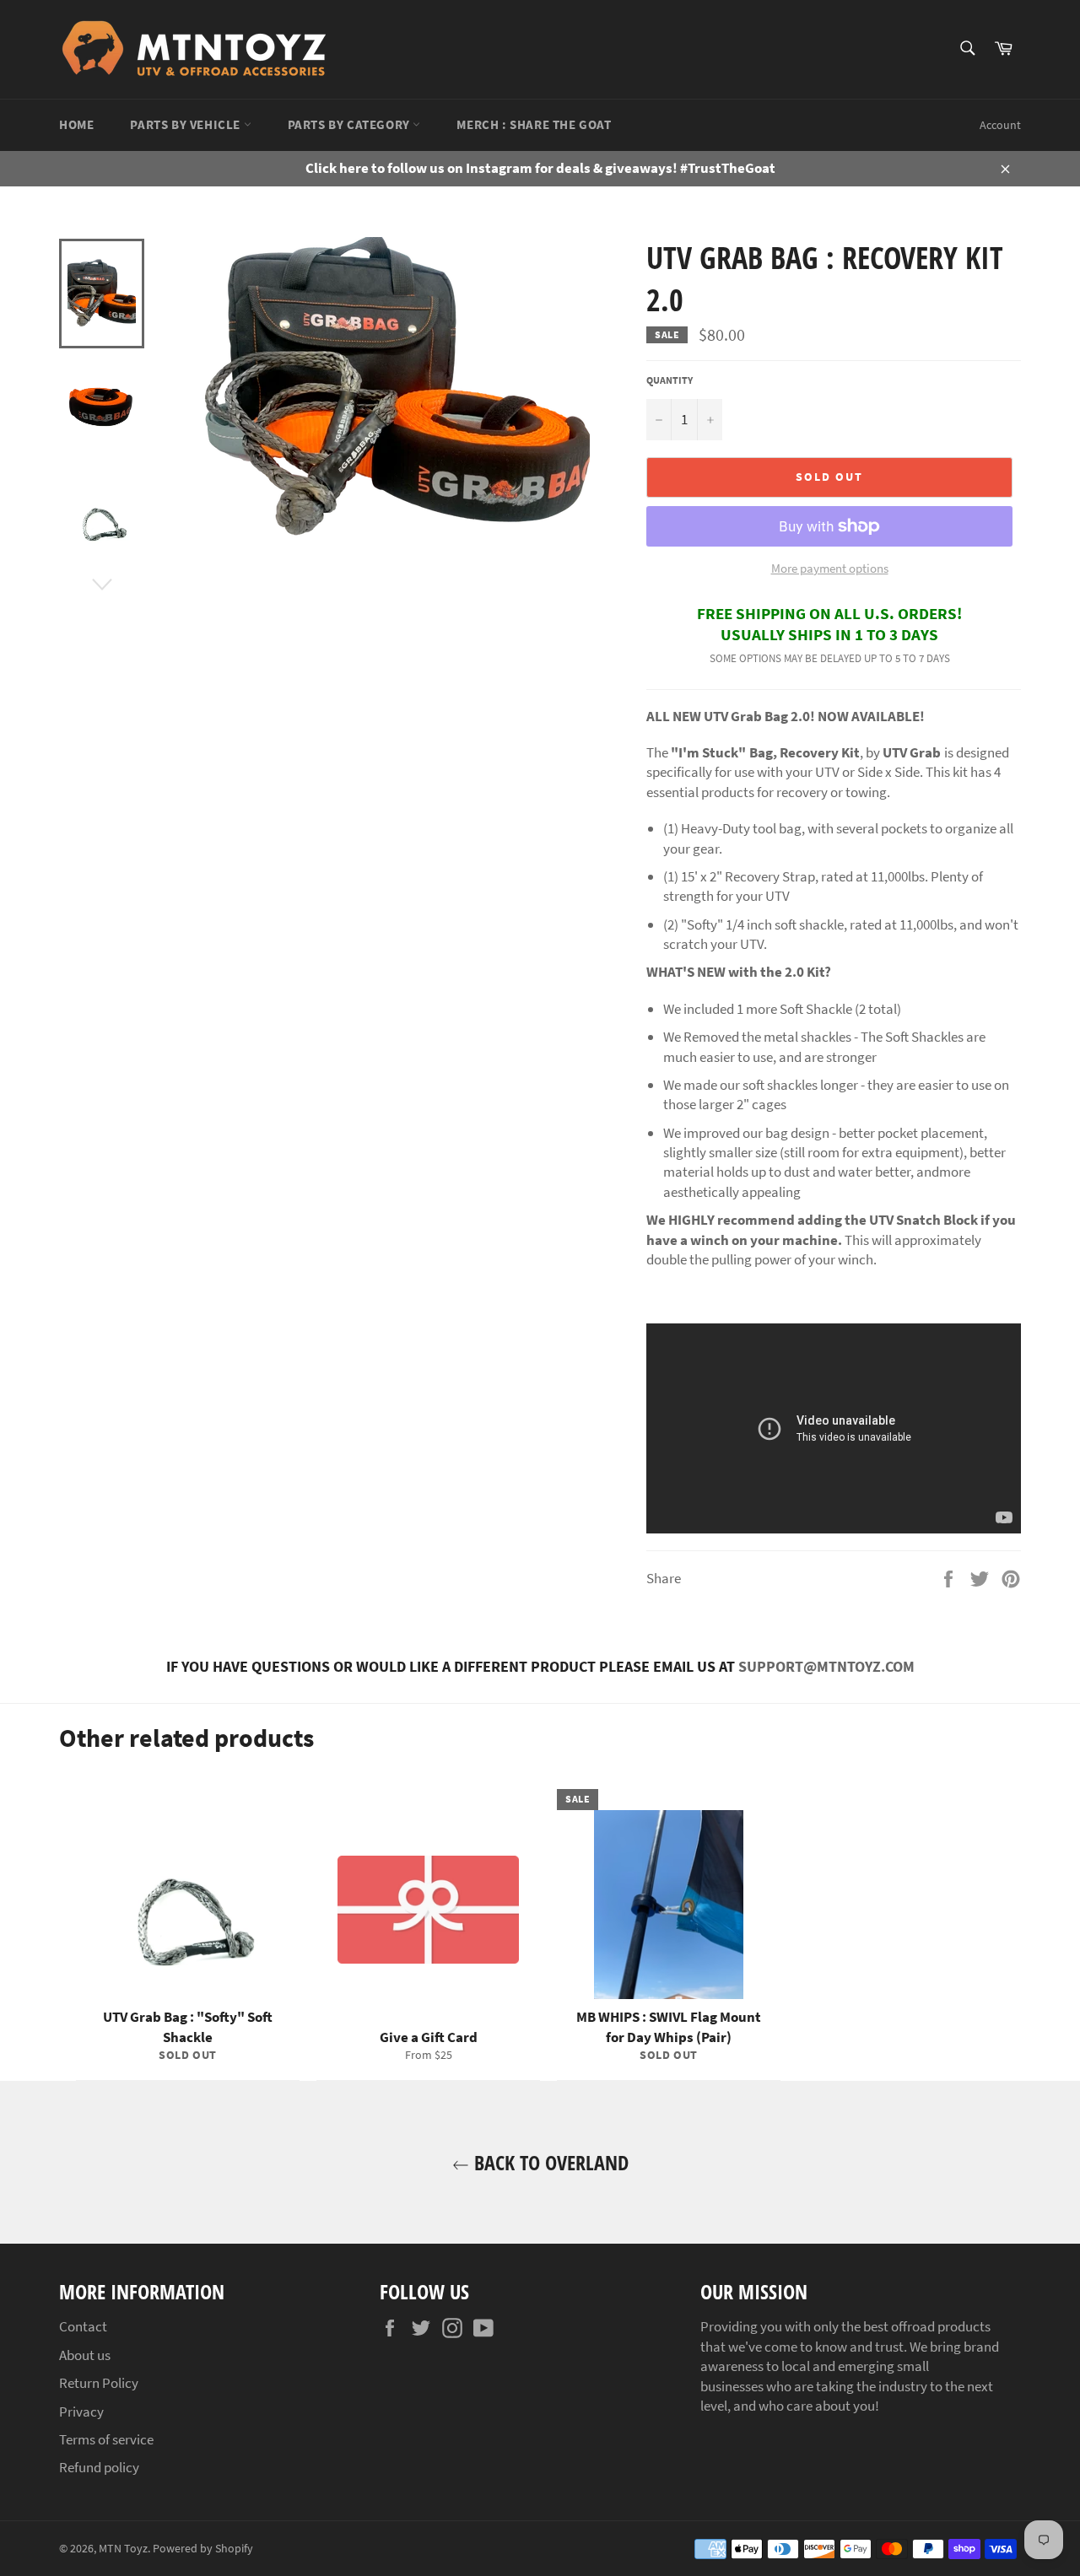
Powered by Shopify (203, 2549)
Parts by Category (351, 124)
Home (76, 124)
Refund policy (99, 2467)
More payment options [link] (830, 568)
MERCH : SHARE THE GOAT (534, 124)
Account (1000, 125)
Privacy (81, 2412)
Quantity (670, 380)
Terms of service (106, 2439)
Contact (83, 2326)
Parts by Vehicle (186, 124)
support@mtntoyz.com (826, 1666)
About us (85, 2355)
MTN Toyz (123, 2549)
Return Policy (99, 2383)
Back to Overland (549, 2162)
